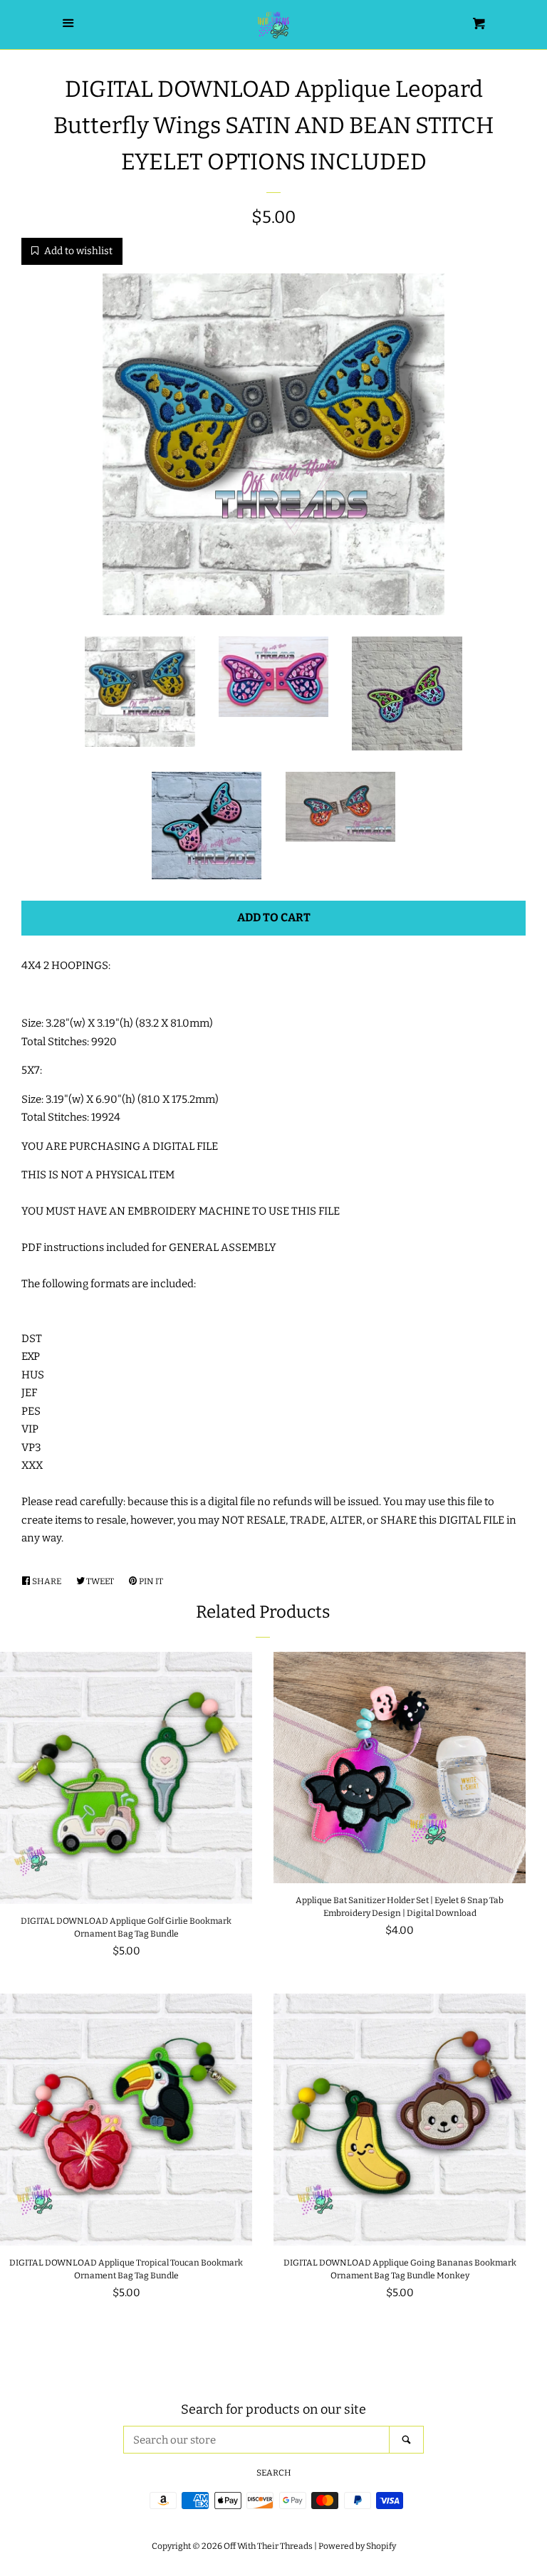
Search (274, 2473)
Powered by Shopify (357, 2546)
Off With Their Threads (268, 2546)
